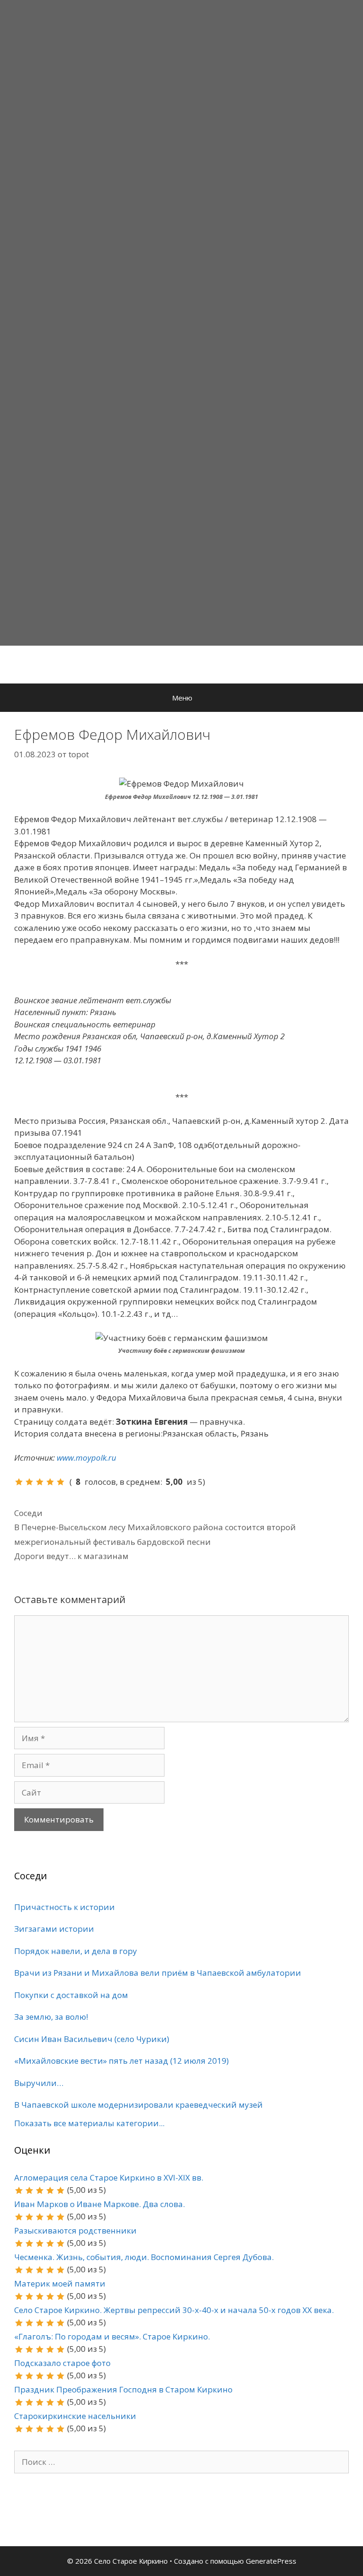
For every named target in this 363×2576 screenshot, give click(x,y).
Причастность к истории (65, 1907)
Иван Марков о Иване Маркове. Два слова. (99, 2204)
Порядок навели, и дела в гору (76, 1951)
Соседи (28, 1513)
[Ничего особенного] (40, 1482)
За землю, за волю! (51, 2017)
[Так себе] (29, 1482)
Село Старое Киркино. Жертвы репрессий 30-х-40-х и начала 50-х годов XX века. (174, 2310)
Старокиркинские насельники (75, 2416)
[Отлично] (60, 1482)
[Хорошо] (50, 1482)
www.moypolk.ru (86, 1458)
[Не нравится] (19, 1482)
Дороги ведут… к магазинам (71, 1556)
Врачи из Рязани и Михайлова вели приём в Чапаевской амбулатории (158, 1973)
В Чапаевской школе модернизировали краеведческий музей (138, 2105)
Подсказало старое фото (62, 2363)
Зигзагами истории (54, 1929)
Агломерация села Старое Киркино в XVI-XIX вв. (109, 2177)
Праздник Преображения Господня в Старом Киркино (123, 2389)
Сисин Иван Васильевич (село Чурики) (92, 2039)
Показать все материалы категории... (89, 2123)
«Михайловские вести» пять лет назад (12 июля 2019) (121, 2061)
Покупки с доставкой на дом (71, 1995)
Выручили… (39, 2083)
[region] (181, 323)
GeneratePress (271, 2561)
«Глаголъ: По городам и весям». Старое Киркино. (112, 2336)
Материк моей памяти (60, 2283)
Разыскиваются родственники (75, 2230)
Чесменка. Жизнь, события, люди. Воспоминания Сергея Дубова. (144, 2257)
